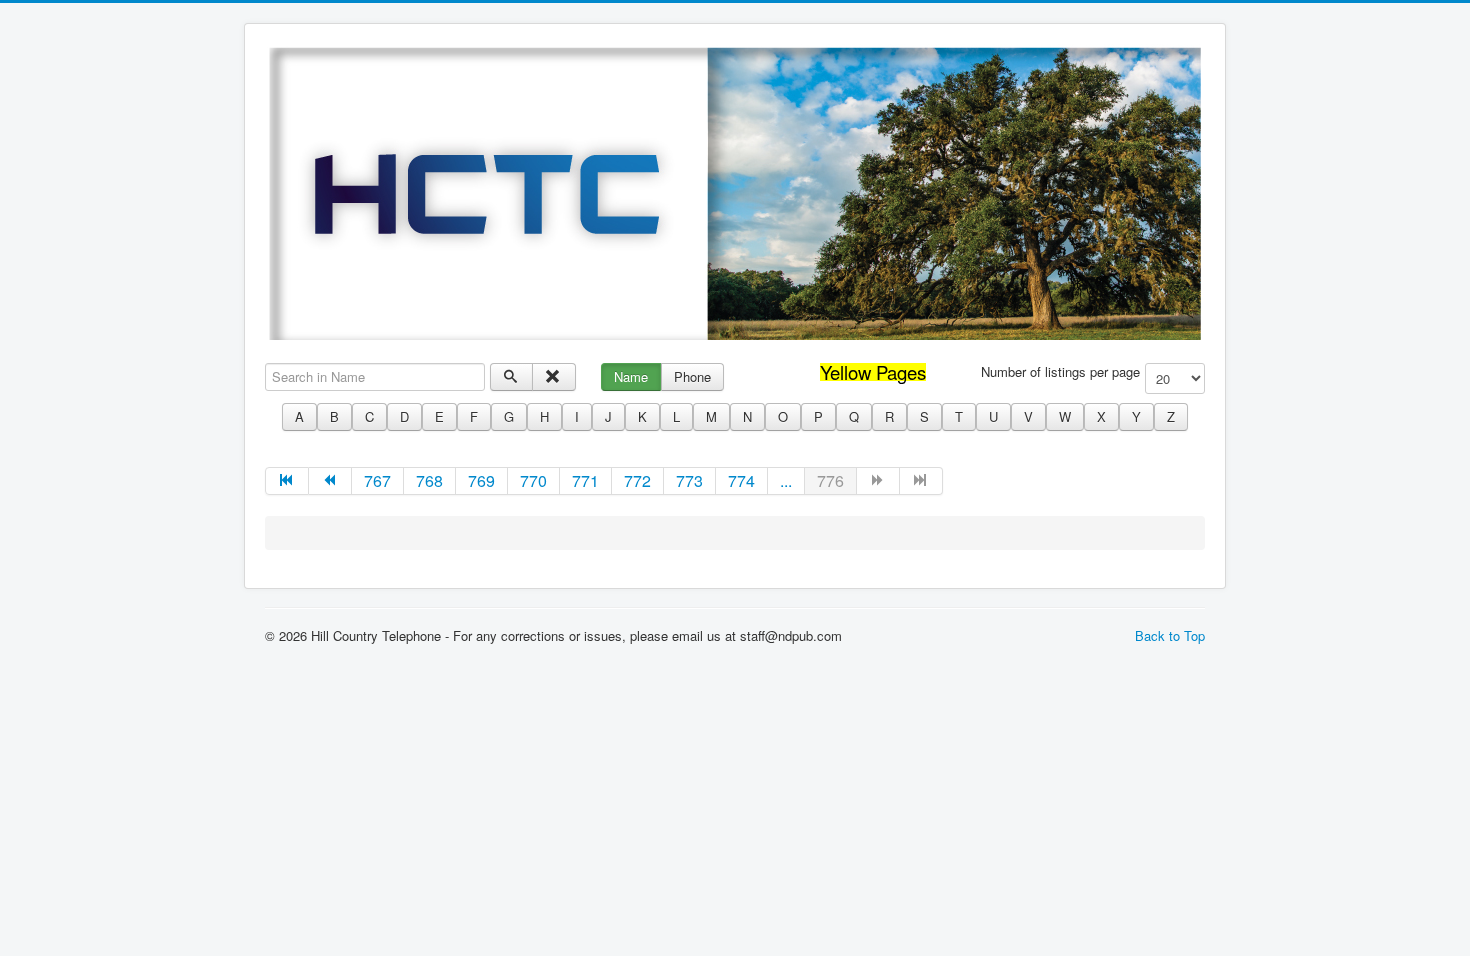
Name (631, 376)
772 (637, 480)
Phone (692, 376)
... (786, 480)
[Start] (287, 481)
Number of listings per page (1060, 372)
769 (481, 480)
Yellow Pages (873, 372)
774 (741, 480)
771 (585, 480)
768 (429, 480)
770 (533, 480)
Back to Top (1170, 635)
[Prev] (330, 481)
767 (377, 480)
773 (689, 480)
